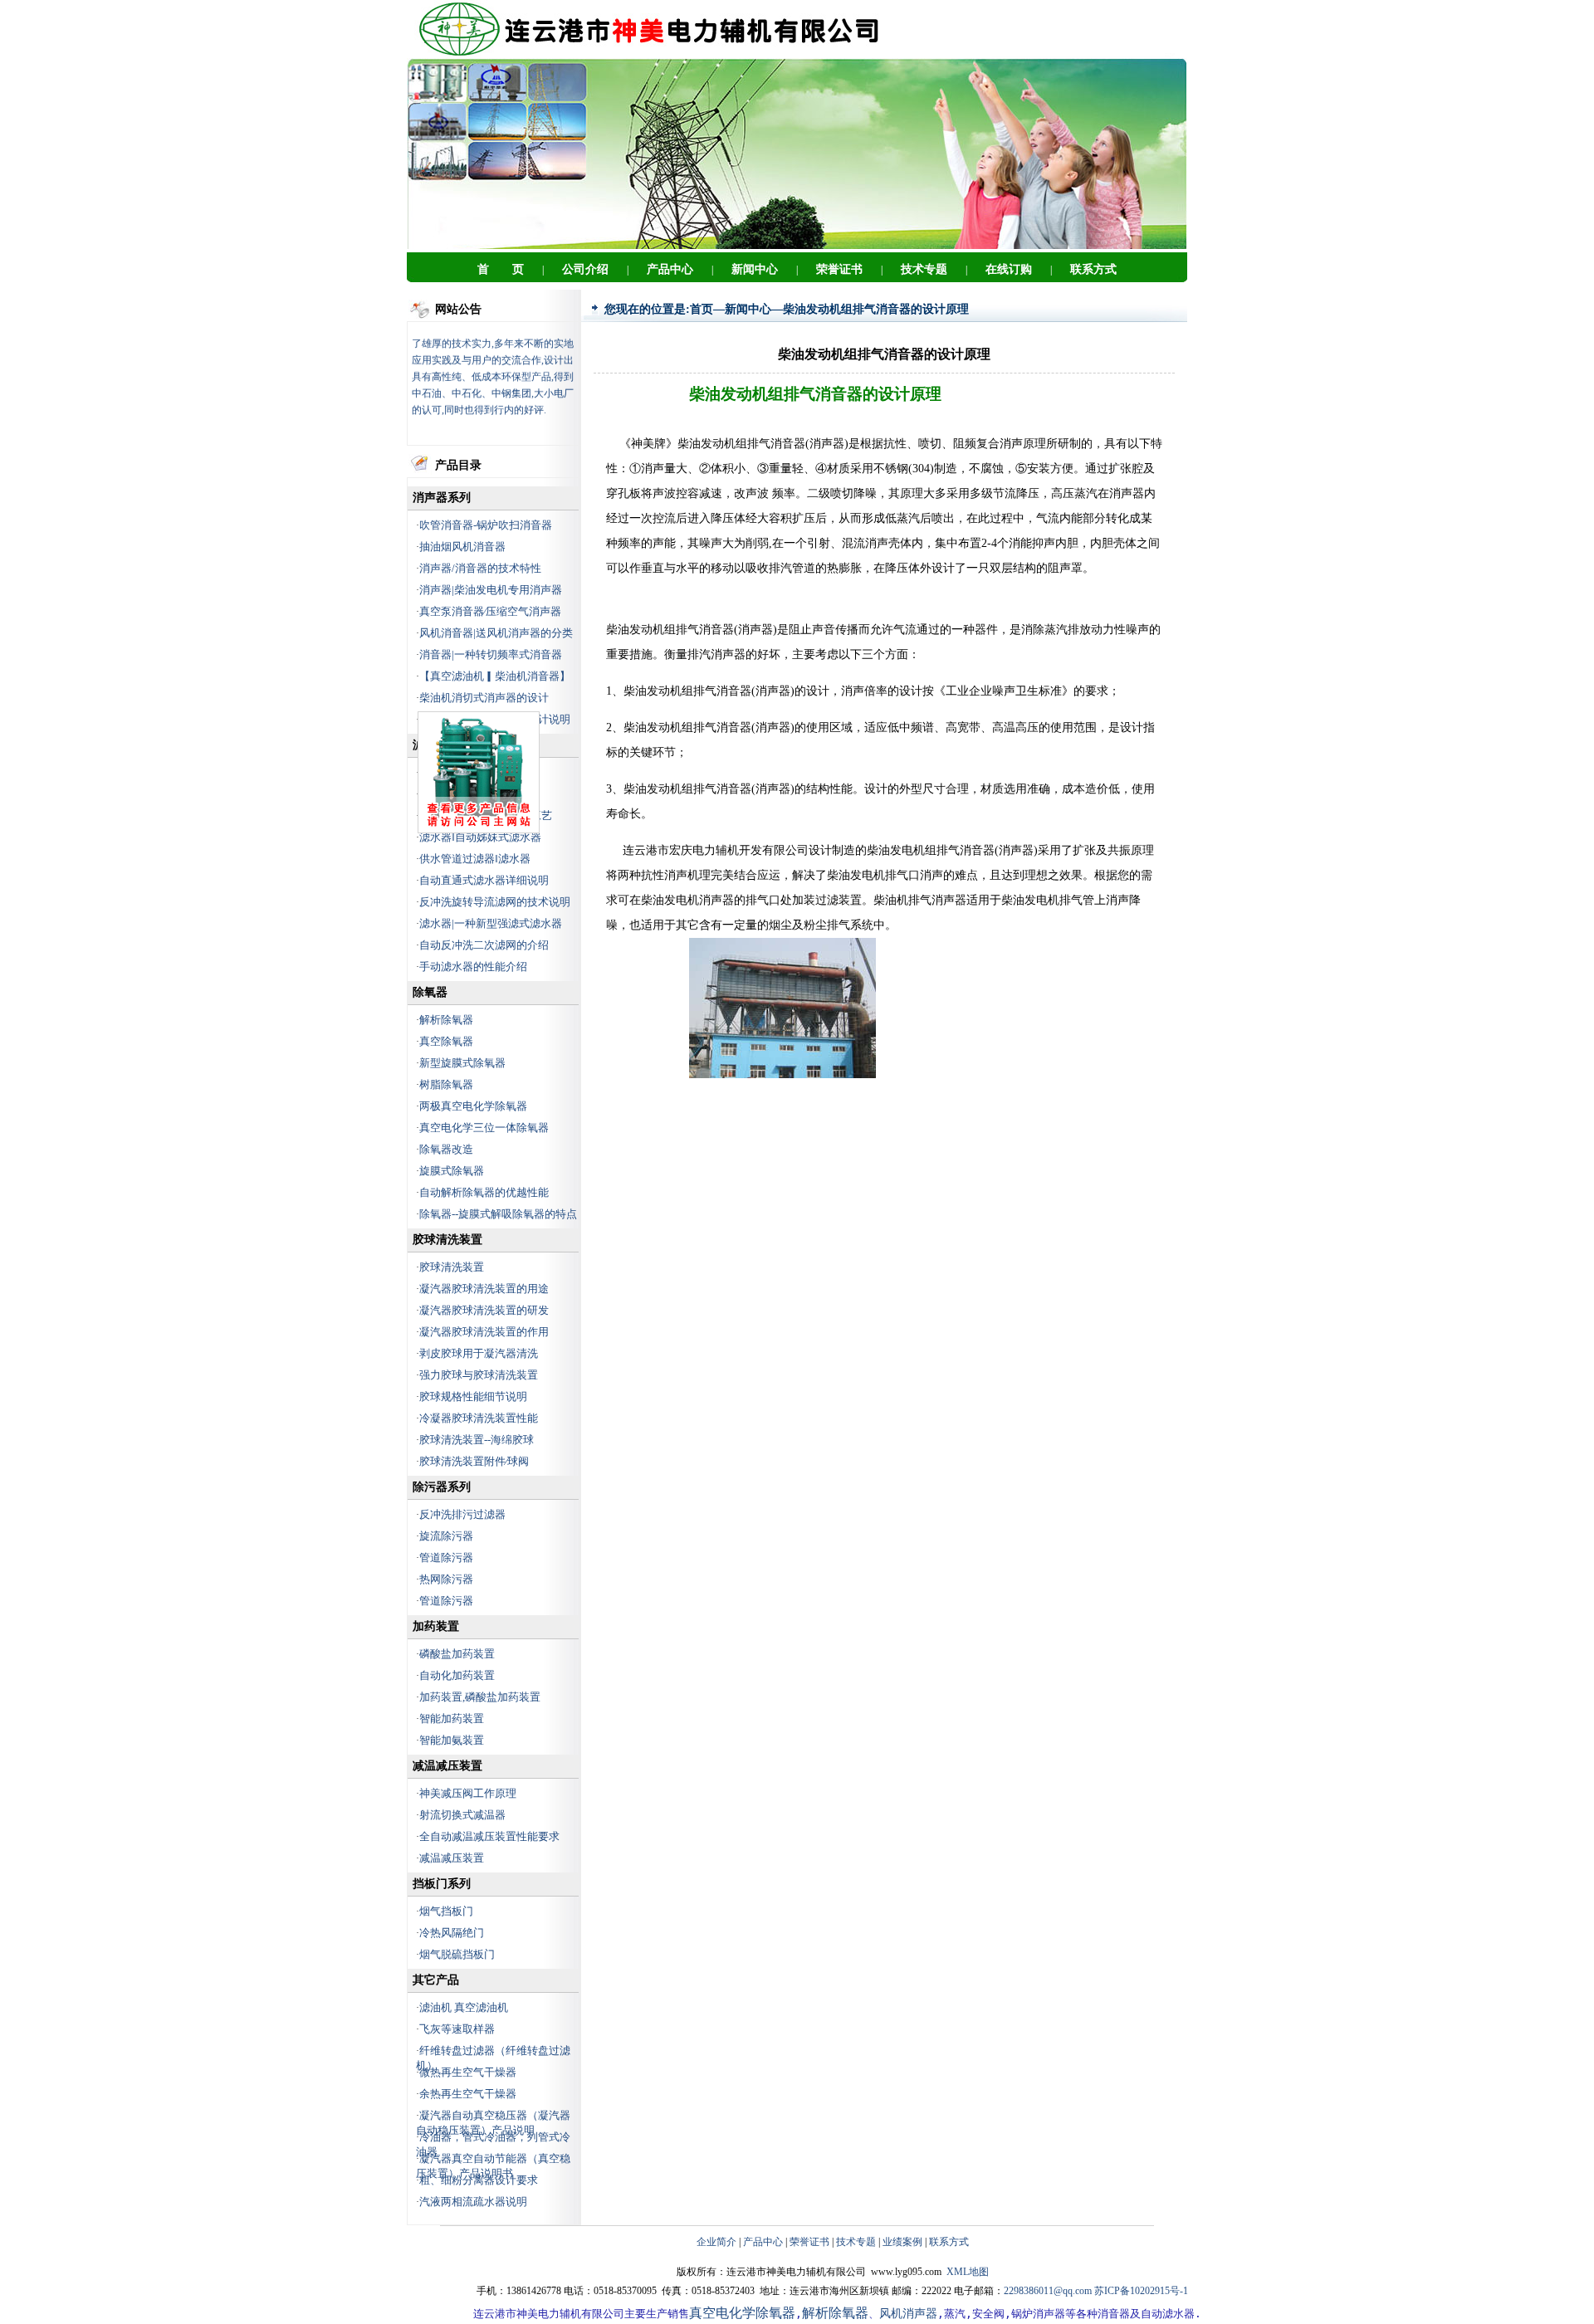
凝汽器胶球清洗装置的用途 (484, 1289)
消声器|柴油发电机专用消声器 (491, 590)
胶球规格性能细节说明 (473, 1396)
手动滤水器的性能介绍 (473, 967)
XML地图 (968, 2272)
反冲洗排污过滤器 (462, 1514)
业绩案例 (902, 2242)
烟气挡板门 (446, 1911)
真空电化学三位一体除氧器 (484, 1128)
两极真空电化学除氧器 (473, 1106)
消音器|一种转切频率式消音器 (491, 654)
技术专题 (856, 2242)
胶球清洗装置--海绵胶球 (477, 1440)
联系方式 (949, 2242)
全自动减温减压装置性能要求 (489, 1836)
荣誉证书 (809, 2242)
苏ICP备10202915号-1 (1141, 2291)
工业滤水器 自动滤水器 (479, 772)
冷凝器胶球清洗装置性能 (479, 1418)
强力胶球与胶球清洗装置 (479, 1375)
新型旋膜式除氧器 (462, 1063)
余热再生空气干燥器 (468, 2094)
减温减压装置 (452, 1858)
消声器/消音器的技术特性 (480, 568)
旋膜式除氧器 (452, 1171)
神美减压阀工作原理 (468, 1793)
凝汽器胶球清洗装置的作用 (484, 1332)
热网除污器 (446, 1579)
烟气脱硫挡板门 (457, 1954)
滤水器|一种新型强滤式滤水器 (491, 923)
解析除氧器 (446, 1020)
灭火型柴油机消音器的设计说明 (495, 719)
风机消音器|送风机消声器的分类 (496, 633)
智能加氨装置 (452, 1740)
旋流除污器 (446, 1536)
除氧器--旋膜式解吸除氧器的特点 (498, 1214)
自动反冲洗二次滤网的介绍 (484, 945)
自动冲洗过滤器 (457, 794)
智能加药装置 (452, 1719)
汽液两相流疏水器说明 (473, 2202)
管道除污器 (446, 1557)
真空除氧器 (446, 1041)
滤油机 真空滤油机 (464, 2007)
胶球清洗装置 (452, 1267)
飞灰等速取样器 (457, 2029)
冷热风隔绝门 (452, 1933)
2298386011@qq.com (1048, 2291)
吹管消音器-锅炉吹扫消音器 (486, 525)
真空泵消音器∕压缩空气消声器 (490, 611)
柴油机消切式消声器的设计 (484, 698)
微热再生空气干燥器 (468, 2072)
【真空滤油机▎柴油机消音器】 (495, 676)
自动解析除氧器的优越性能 (484, 1192)
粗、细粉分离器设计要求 (479, 2180)
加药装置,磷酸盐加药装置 (480, 1697)
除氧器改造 (446, 1149)
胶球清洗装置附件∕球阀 (474, 1461)
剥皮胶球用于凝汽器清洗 (479, 1353)
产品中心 (763, 2242)
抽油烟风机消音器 (462, 547)
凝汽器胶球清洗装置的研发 (484, 1310)
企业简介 (716, 2242)
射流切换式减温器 (462, 1815)
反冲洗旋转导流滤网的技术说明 (495, 902)
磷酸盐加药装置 (457, 1654)
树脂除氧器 (446, 1084)
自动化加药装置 (457, 1675)
